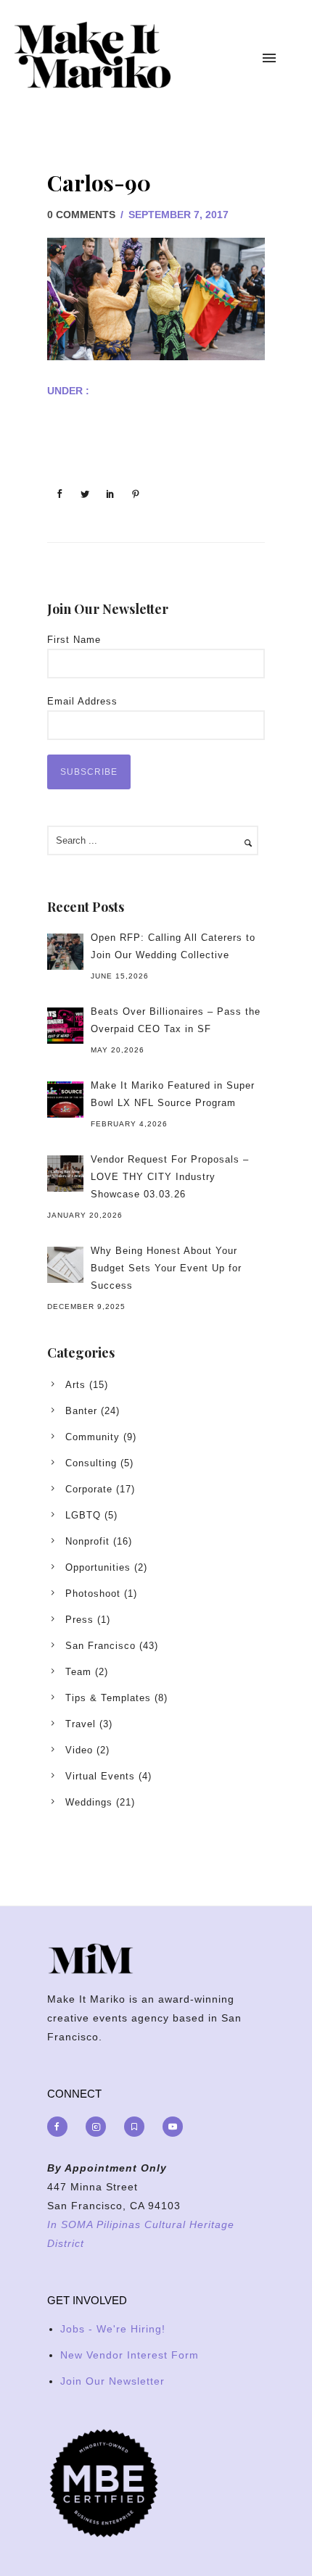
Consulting (91, 1463)
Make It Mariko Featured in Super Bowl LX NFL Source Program (173, 1094)
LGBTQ (83, 1515)
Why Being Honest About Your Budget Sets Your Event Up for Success (166, 1268)
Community (93, 1437)
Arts (75, 1385)
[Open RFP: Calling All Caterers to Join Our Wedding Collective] (65, 952)
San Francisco (100, 1646)
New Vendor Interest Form (130, 2355)
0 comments (81, 215)
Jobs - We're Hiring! (113, 2329)
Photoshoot (93, 1594)
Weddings (89, 1802)
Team (78, 1672)
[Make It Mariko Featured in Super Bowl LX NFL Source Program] (65, 1100)
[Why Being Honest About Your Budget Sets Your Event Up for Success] (65, 1265)
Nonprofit (87, 1541)
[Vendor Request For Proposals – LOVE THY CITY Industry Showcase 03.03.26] (65, 1173)
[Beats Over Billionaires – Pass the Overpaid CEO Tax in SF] (65, 1026)
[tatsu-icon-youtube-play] (173, 2127)
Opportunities (98, 1567)
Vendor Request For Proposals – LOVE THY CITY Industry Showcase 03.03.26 (170, 1177)
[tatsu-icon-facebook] (61, 2127)
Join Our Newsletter (112, 2381)
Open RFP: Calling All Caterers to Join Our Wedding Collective (173, 946)
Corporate (89, 1489)
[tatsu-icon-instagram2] (99, 2127)
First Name (74, 640)
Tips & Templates (108, 1698)
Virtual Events (100, 1776)
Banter (81, 1411)
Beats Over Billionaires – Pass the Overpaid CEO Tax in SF (176, 1020)
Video (79, 1750)
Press (79, 1620)
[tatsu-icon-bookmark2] (138, 2127)
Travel (81, 1724)
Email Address (82, 701)
